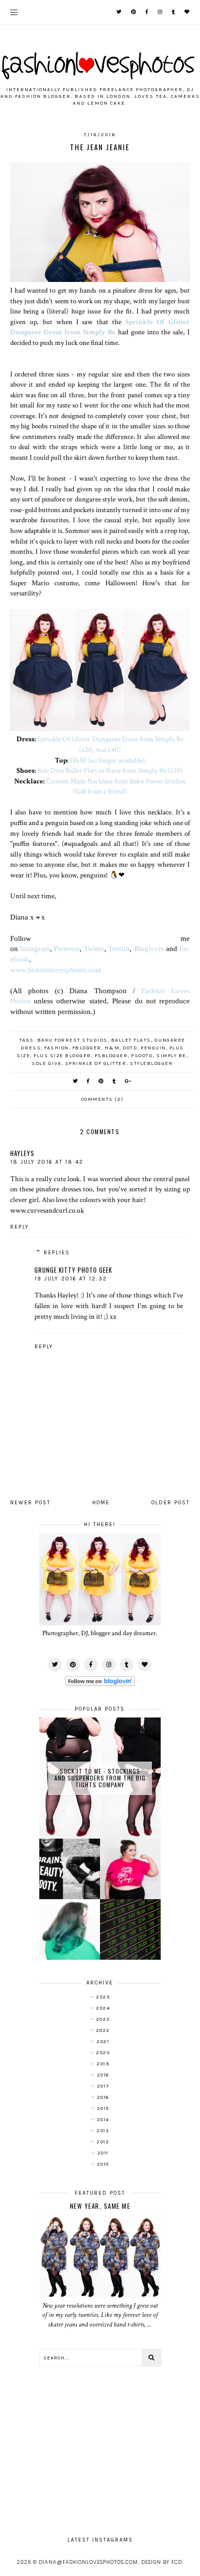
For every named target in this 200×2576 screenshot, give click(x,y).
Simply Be (171, 1056)
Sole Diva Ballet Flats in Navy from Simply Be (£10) (110, 770)
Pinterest (67, 948)
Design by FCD (162, 2562)
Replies (57, 1253)
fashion (57, 1048)
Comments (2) (102, 1099)
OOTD (130, 1048)
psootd (142, 1056)
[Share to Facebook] (89, 1081)
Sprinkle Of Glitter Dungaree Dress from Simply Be (100, 327)
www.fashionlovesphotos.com (56, 970)
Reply (20, 1227)
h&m (112, 1048)
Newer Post (30, 1503)
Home (101, 1503)
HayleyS (22, 1153)
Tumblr (119, 948)
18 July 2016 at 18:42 (47, 1162)
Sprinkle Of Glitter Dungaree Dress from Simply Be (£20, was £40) (110, 744)
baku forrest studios (73, 1040)
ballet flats (131, 1040)
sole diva (47, 1063)
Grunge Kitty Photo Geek (73, 1270)
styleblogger (151, 1063)
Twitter (94, 948)
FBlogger (87, 1048)
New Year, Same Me (100, 2206)
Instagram (35, 948)
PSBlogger (111, 1056)
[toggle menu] (14, 12)
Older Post (171, 1503)
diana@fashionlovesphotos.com (88, 2562)
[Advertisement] (100, 2447)
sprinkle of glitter (96, 1063)
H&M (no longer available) (108, 760)
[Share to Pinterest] (101, 1081)
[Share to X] (76, 1081)
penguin (153, 1048)
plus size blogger (62, 1056)
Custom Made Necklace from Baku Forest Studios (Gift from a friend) (116, 786)
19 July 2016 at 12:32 (71, 1279)
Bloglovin (149, 948)
